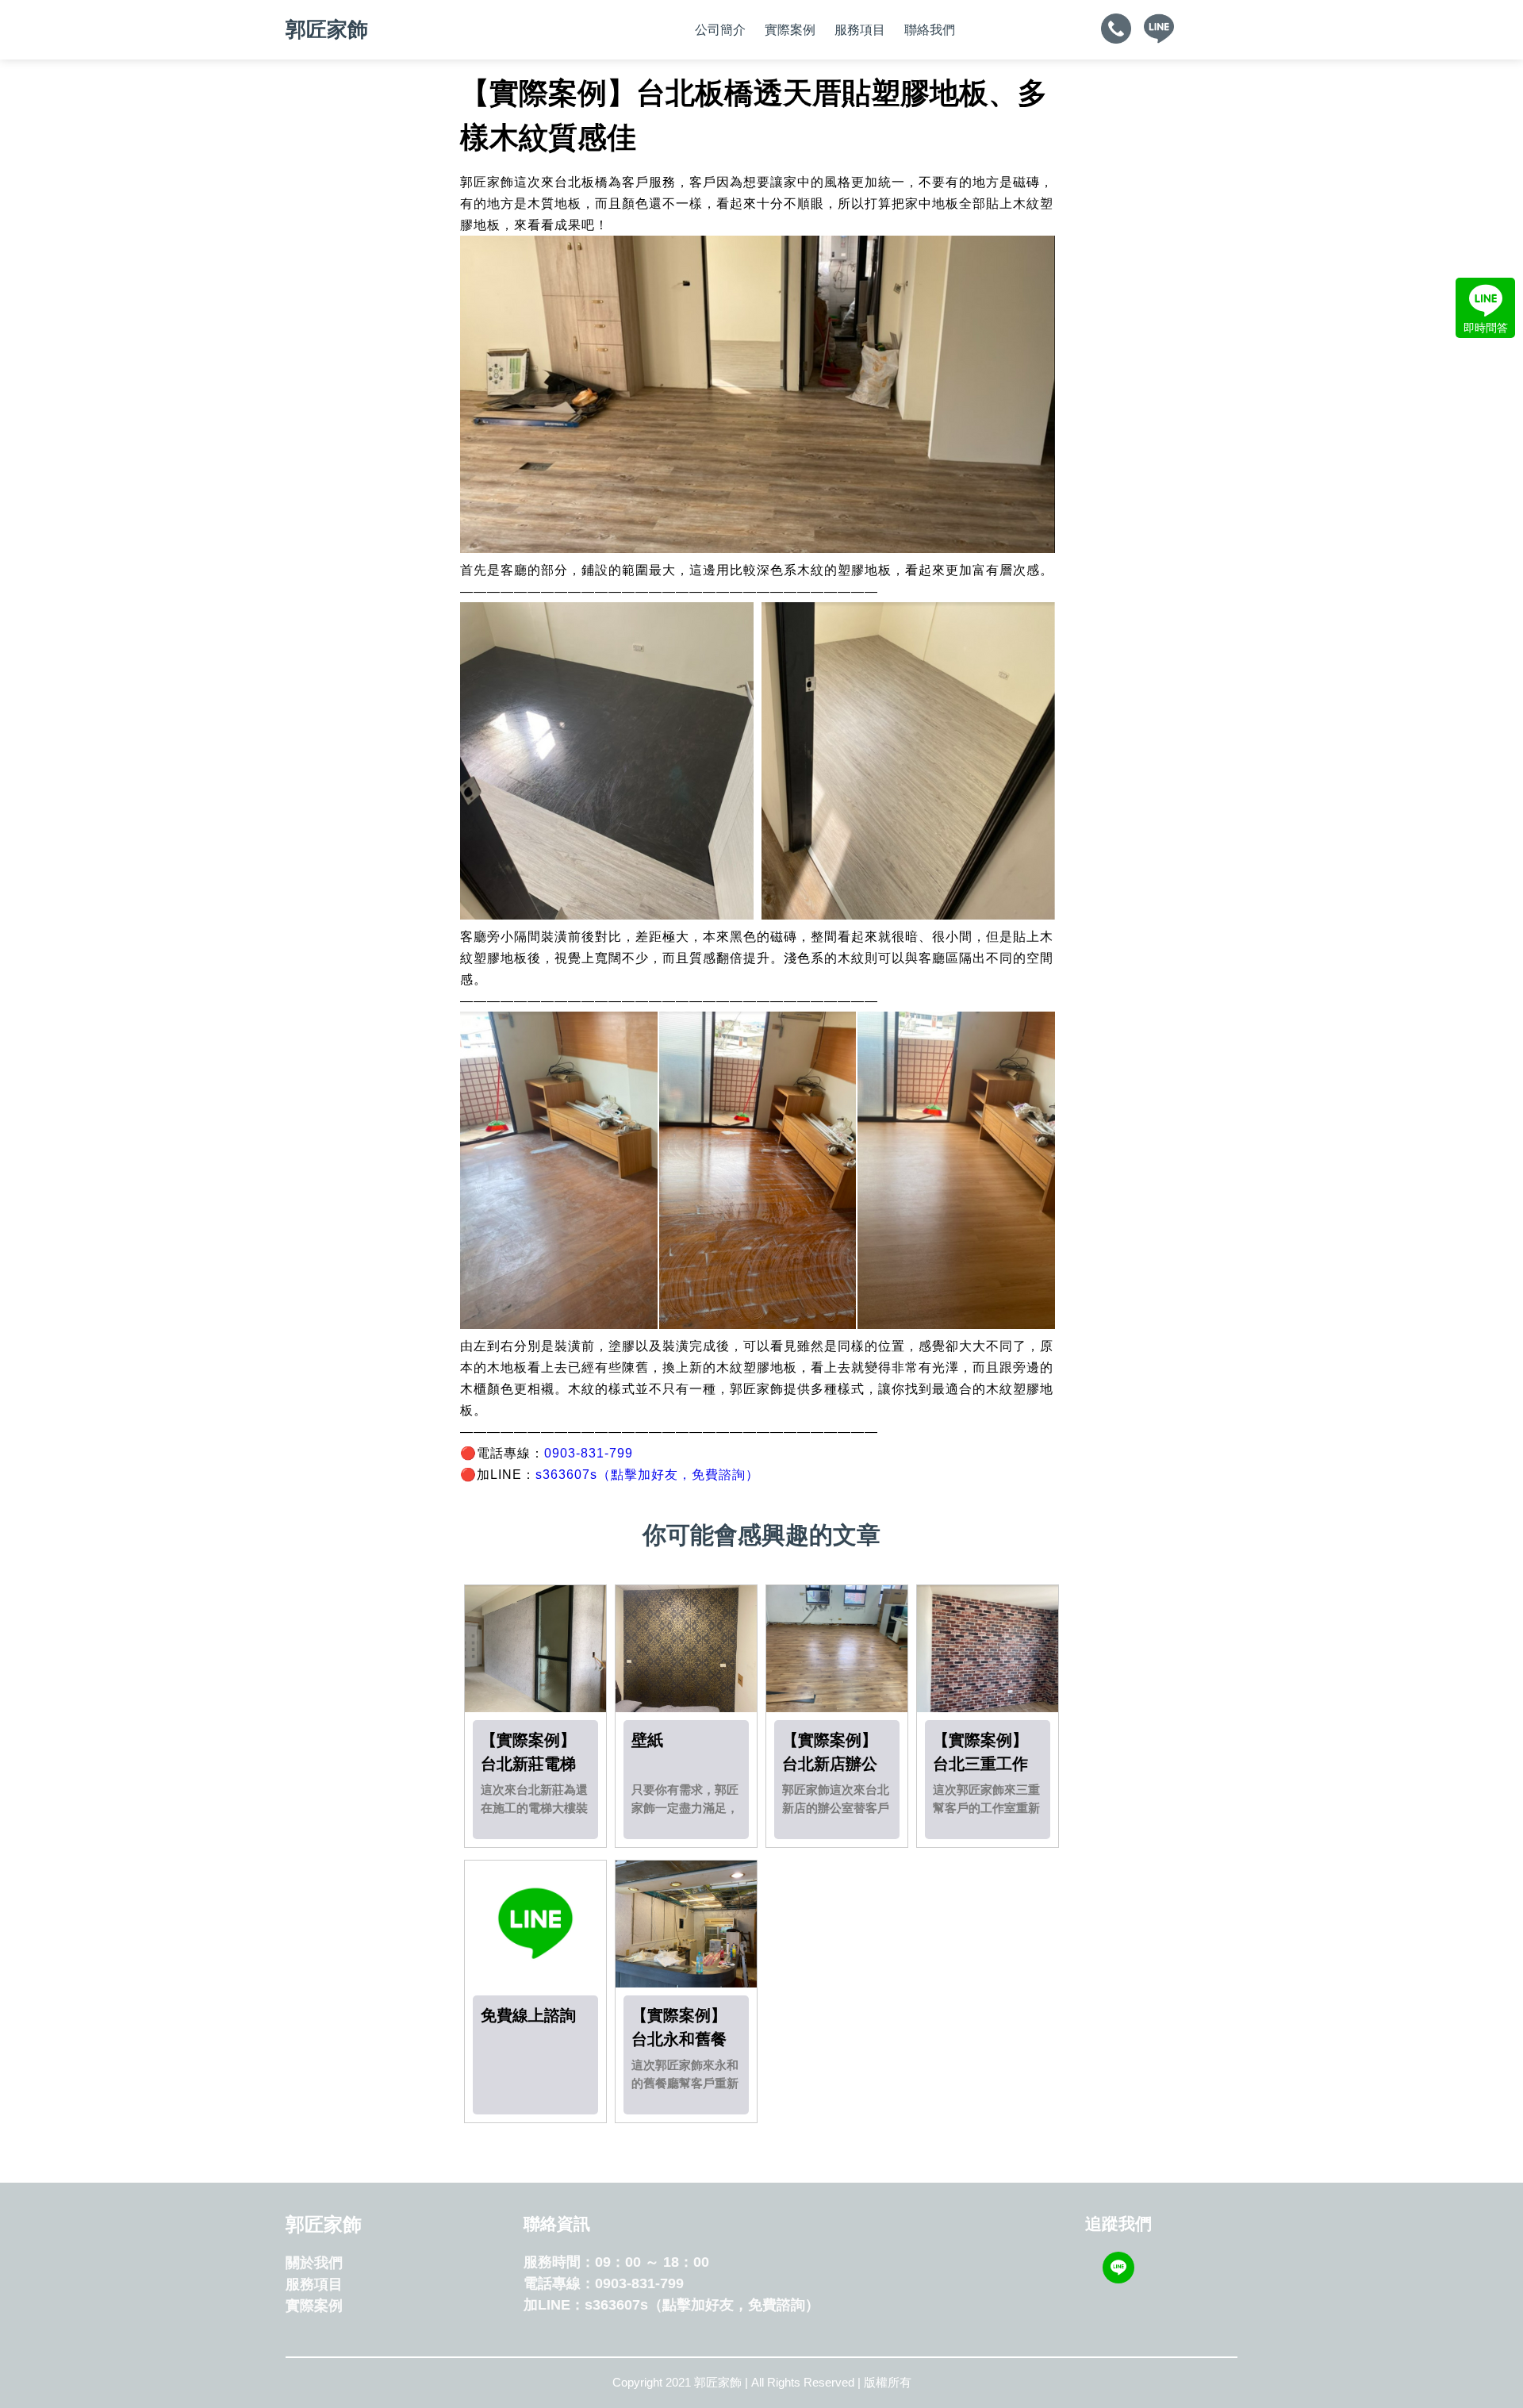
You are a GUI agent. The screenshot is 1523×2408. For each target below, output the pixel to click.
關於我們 (314, 2263)
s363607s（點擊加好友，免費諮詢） (647, 1475)
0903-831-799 (589, 1453)
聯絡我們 (930, 30)
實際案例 (790, 30)
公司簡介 (720, 30)
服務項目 (860, 30)
